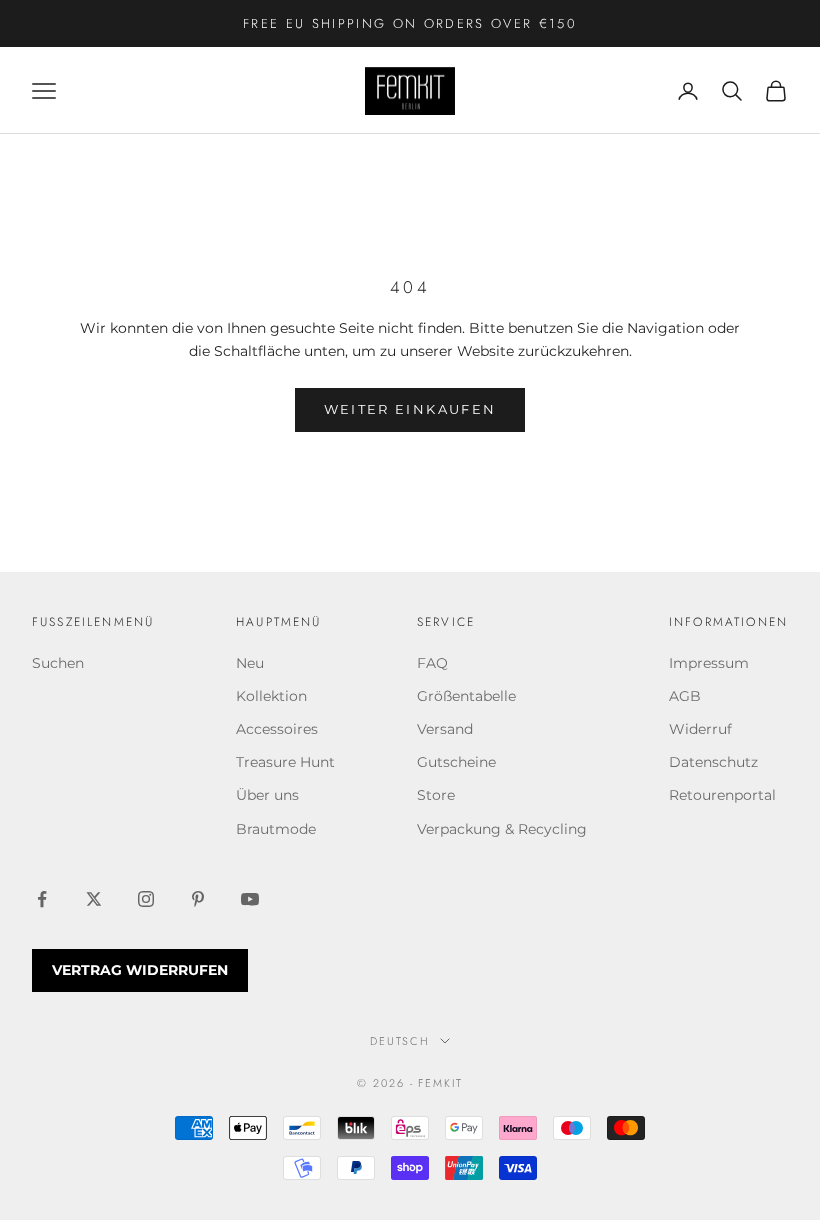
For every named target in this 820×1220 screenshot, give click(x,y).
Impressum (709, 663)
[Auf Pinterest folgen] (198, 899)
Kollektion (271, 696)
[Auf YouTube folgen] (250, 899)
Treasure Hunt (285, 762)
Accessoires (277, 729)
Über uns (267, 795)
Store (436, 795)
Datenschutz (713, 762)
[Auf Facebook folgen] (42, 899)
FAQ (432, 663)
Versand (445, 729)
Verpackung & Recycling (502, 829)
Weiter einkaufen (410, 409)
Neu (250, 663)
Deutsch (400, 1041)
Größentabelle (466, 696)
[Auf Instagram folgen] (146, 899)
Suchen (58, 663)
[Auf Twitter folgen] (94, 899)
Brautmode (276, 829)
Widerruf (700, 729)
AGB (685, 696)
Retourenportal (722, 795)
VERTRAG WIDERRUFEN (140, 970)
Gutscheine (456, 762)
